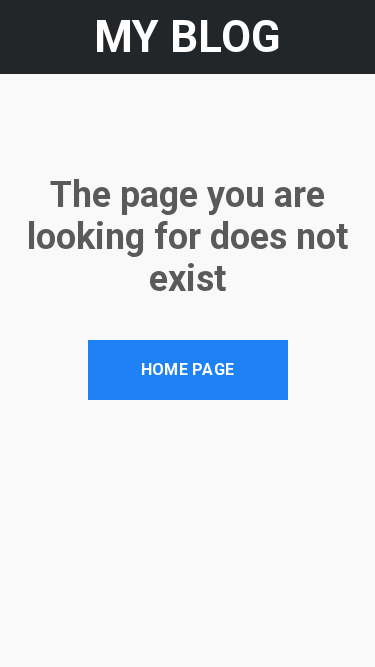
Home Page (188, 369)
